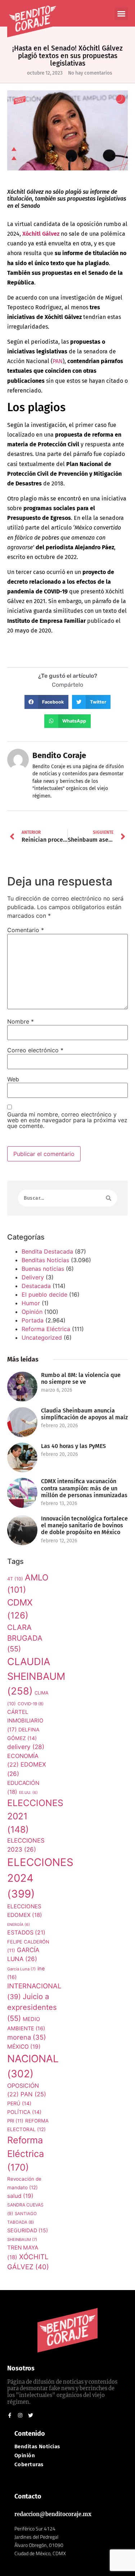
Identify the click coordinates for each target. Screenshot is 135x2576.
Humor (31, 1303)
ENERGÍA (19, 1925)
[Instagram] (20, 2415)
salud (20, 2196)
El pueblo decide (44, 1294)
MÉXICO (24, 2047)
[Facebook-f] (10, 2415)
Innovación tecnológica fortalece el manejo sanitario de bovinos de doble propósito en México (84, 1525)
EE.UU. (28, 1793)
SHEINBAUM (22, 2239)
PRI (15, 2121)
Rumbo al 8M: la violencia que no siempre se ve (81, 1378)
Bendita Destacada (47, 1251)
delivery (26, 1747)
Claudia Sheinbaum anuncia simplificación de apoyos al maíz (84, 1414)
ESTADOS (26, 1933)
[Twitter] (31, 2415)
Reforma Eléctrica (46, 1329)
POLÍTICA (24, 2112)
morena (27, 2037)
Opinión (32, 1312)
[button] (121, 14)
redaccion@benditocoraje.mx (53, 2514)
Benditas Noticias (45, 1260)
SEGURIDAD (28, 2230)
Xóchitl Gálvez (41, 234)
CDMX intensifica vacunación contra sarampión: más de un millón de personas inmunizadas (84, 1488)
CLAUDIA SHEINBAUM (36, 1676)
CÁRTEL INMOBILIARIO (25, 1721)
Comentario (26, 930)
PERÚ (19, 2103)
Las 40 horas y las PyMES (73, 1446)
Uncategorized (42, 1338)
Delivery (33, 1277)
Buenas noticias (43, 1269)
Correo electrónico (35, 1050)
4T (15, 1579)
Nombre (21, 1021)
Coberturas (29, 2465)
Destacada (36, 1286)
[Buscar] (109, 1198)
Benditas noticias (37, 2447)
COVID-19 (31, 1704)
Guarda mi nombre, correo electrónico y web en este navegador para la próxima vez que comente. (67, 1120)
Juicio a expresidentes (32, 2007)
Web (13, 1079)
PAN (33, 2094)
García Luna (21, 1969)
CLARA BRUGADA (25, 1638)
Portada (33, 1320)
